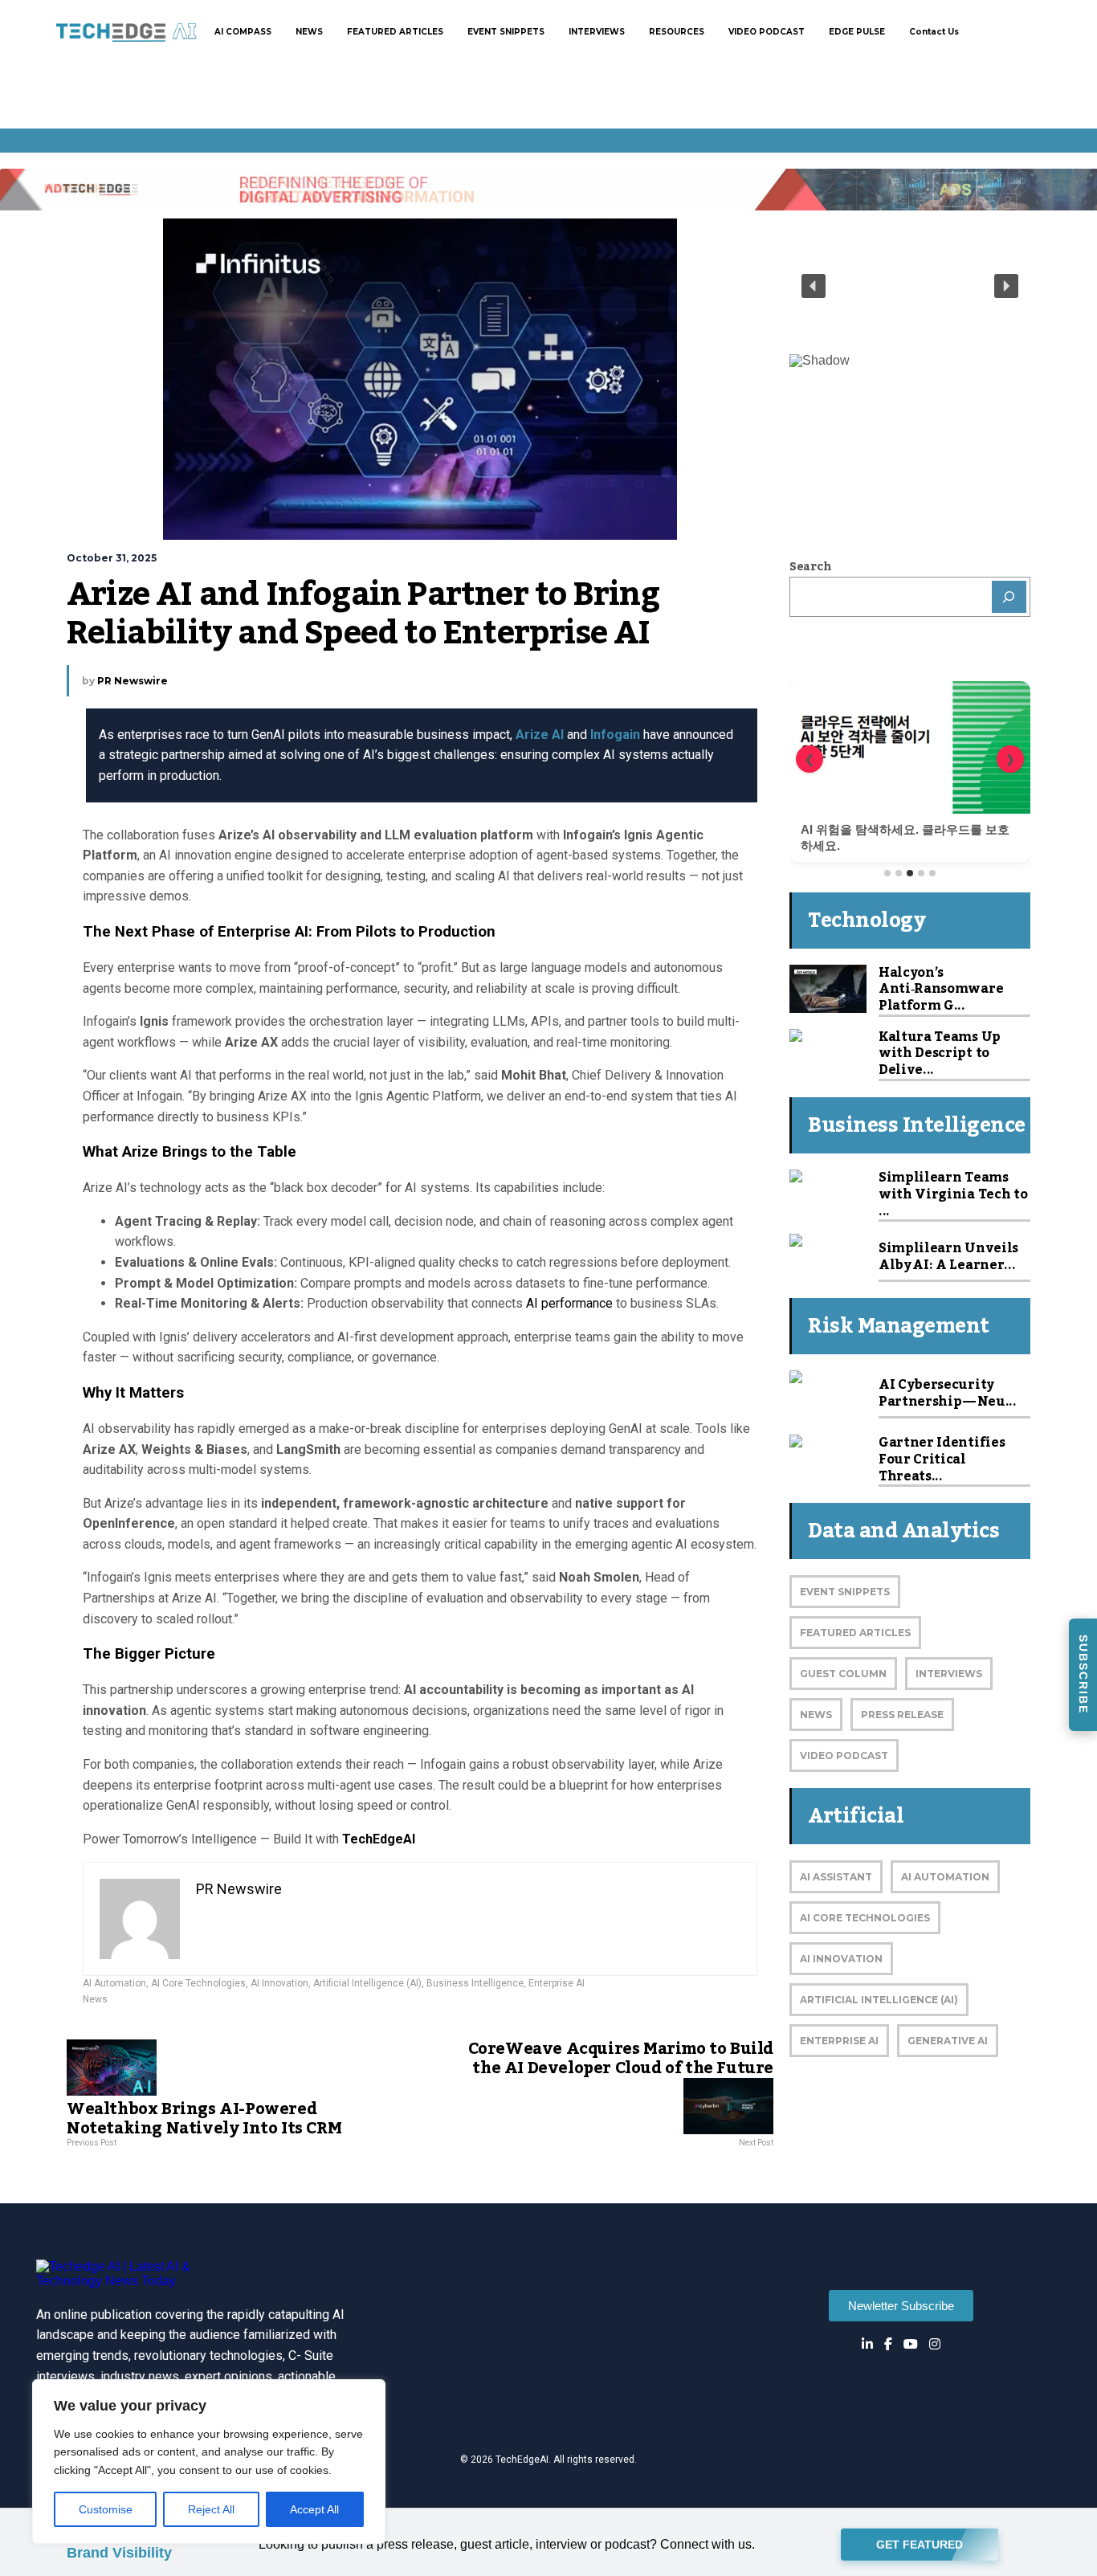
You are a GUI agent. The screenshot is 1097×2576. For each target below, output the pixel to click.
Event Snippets (845, 1592)
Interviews (949, 1674)
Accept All (314, 2509)
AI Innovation (279, 1983)
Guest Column (843, 1674)
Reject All (211, 2509)
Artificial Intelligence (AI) (367, 1983)
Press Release (902, 1715)
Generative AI (948, 2041)
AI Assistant (836, 1877)
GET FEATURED (920, 2542)
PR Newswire (133, 681)
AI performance (571, 1303)
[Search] (1009, 597)
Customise (106, 2509)
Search (810, 567)
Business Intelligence (475, 1983)
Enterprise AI (557, 1983)
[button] (814, 286)
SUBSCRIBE (1083, 1674)
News (95, 1999)
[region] (209, 2462)
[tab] (887, 873)
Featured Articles (855, 1633)
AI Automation (114, 1983)
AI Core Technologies (198, 1983)
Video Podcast (844, 1755)
